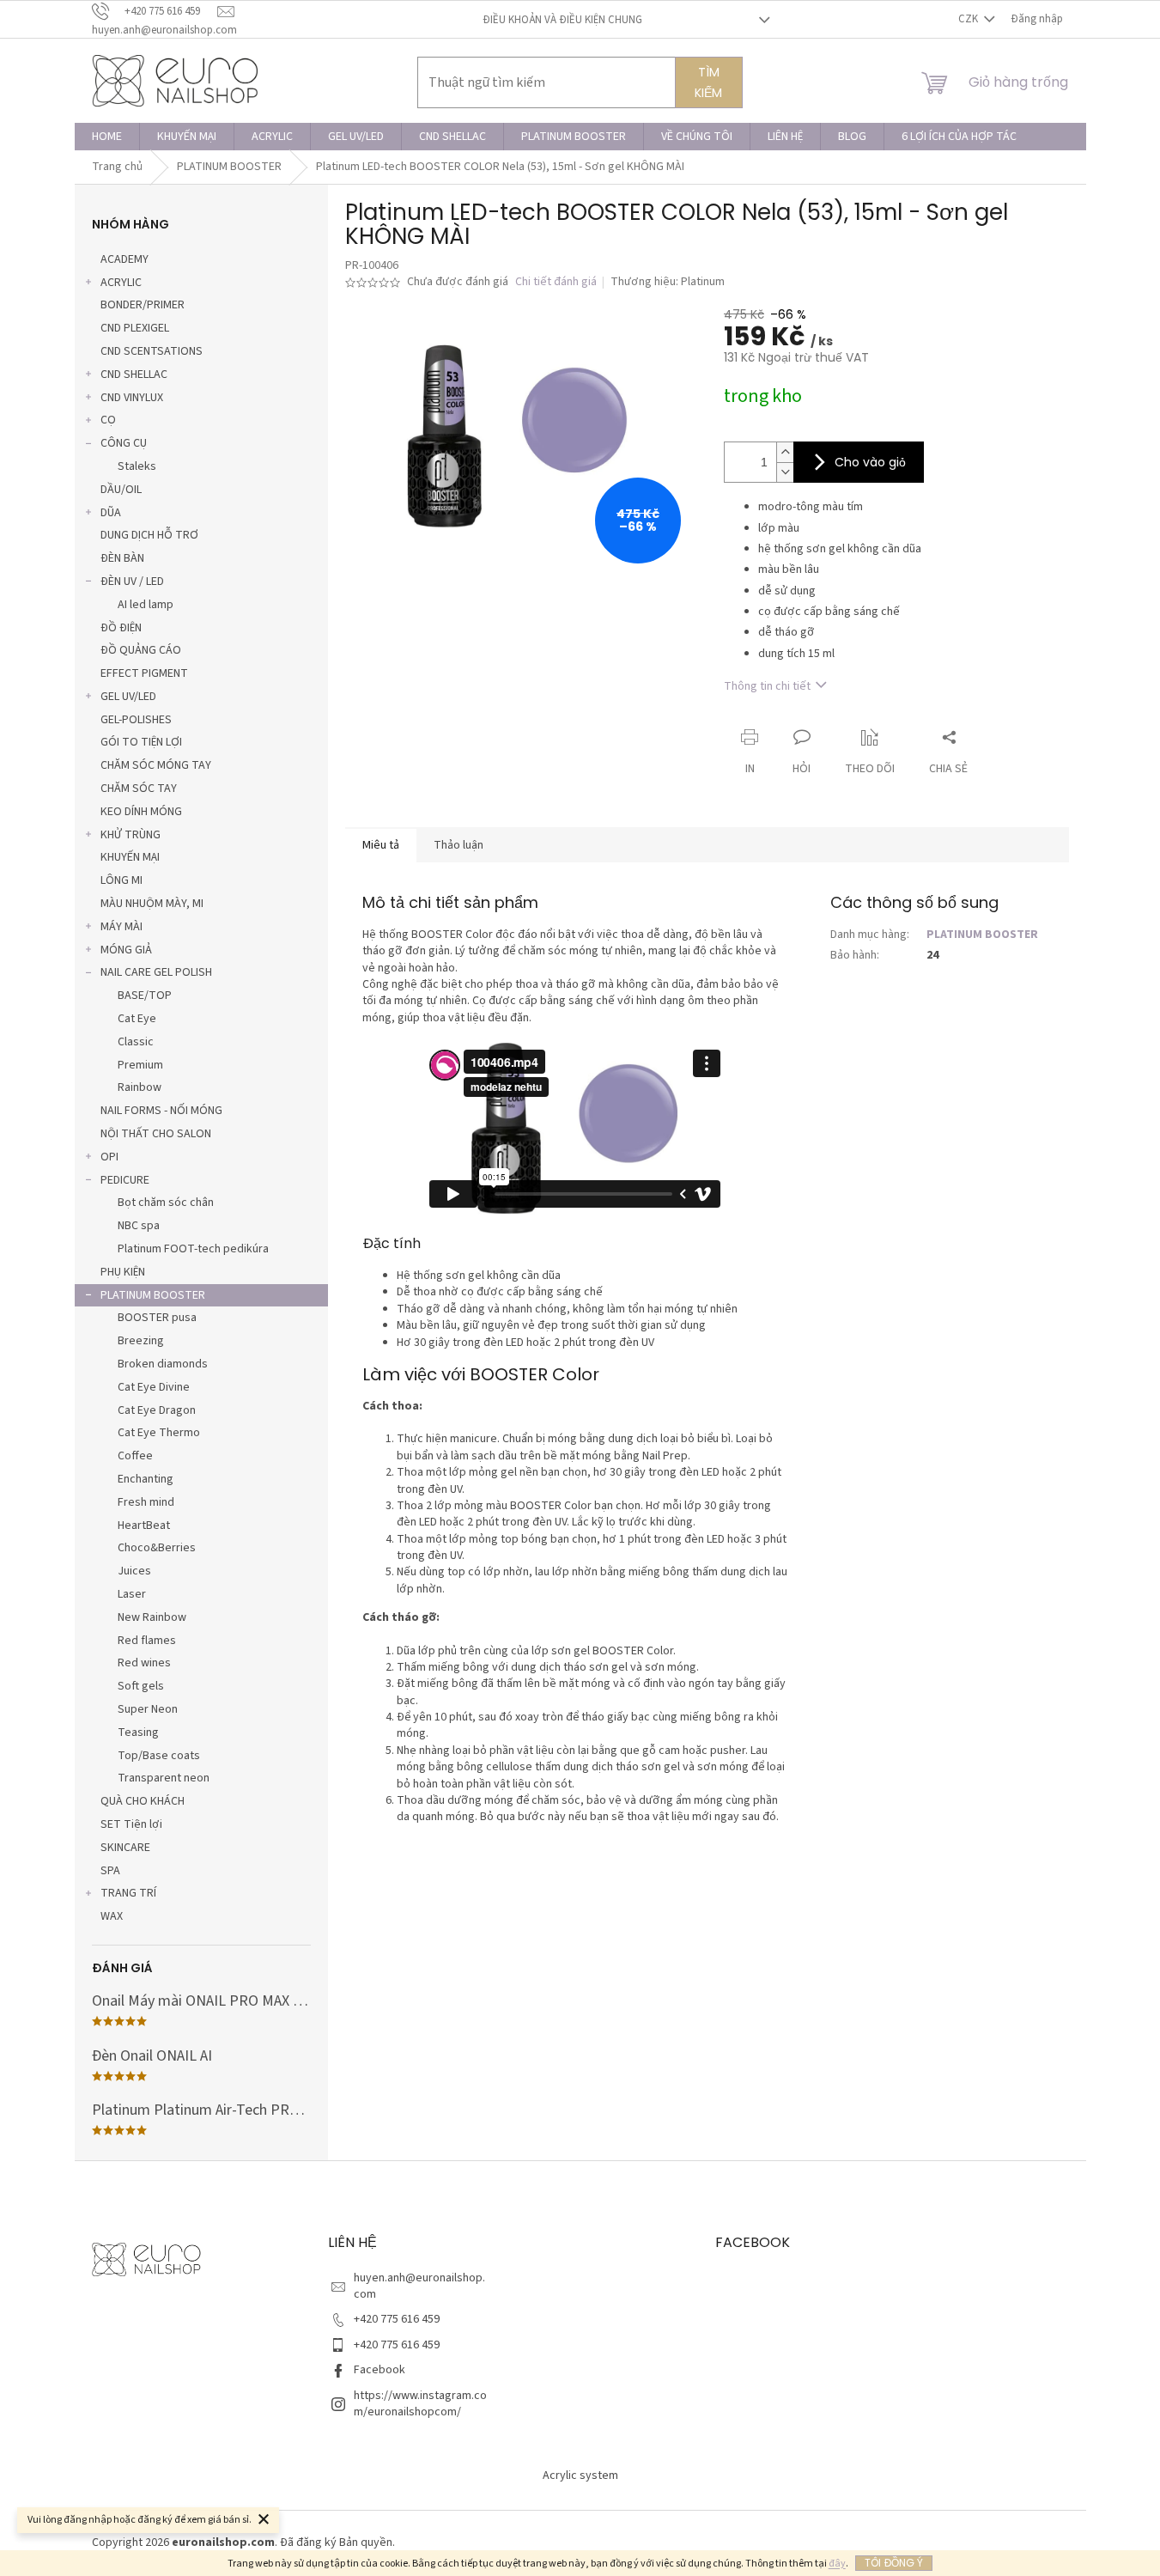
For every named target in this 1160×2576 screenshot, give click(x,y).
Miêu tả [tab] (381, 845)
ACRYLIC (121, 283)
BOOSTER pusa (157, 1318)
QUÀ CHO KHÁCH (143, 1801)
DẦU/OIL (121, 490)
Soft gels (141, 1686)
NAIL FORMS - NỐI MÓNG (161, 1111)
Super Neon (148, 1709)
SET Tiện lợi (131, 1824)
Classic (136, 1042)
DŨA (111, 513)
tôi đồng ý (894, 2563)
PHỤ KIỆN (123, 1272)
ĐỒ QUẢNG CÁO (141, 650)
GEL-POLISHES (136, 720)
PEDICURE (125, 1180)
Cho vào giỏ (870, 462)
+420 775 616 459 (397, 2319)
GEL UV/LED (128, 697)
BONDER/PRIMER (143, 305)
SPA (110, 1871)
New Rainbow (152, 1617)
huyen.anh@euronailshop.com (419, 2286)
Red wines (144, 1663)
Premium (140, 1065)
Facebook (380, 2370)
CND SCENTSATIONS (152, 351)
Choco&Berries (157, 1548)
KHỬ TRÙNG (131, 835)
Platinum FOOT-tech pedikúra (193, 1249)
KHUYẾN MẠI (130, 857)
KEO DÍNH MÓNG (141, 812)
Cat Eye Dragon (157, 1410)
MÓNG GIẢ (126, 950)
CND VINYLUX (132, 398)
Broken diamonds (163, 1364)
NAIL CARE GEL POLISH (156, 972)
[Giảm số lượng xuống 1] (785, 472)
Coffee (135, 1456)
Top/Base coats (159, 1756)
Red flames (147, 1641)
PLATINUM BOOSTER (153, 1295)
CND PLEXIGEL (135, 328)
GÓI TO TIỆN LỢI (141, 742)
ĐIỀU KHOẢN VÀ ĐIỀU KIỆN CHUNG (562, 20)
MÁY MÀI (121, 927)
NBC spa (139, 1226)
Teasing (138, 1733)
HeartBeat (144, 1526)
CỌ (108, 420)
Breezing (141, 1341)
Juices (134, 1571)
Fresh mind (146, 1502)
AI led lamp (146, 605)
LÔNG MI (121, 880)
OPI (109, 1157)
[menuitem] (107, 137)
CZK (969, 19)
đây (837, 2564)
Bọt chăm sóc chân (166, 1203)
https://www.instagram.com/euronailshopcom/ (420, 2404)
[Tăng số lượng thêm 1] (785, 452)
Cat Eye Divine (154, 1387)
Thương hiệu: (668, 282)
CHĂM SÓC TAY (139, 789)
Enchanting (146, 1479)
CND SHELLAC (134, 375)
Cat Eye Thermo (159, 1433)
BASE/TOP (145, 996)
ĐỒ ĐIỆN (121, 628)
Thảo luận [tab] (459, 845)
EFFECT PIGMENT (144, 673)
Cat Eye (137, 1019)
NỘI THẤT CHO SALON (156, 1134)
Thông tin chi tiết (767, 686)
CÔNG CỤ (124, 443)
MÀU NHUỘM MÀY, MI (152, 904)
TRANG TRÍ (128, 1893)
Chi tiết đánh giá (556, 282)
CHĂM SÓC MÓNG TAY (156, 765)
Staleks (137, 466)
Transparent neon (164, 1778)
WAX (112, 1916)
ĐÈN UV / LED (132, 582)
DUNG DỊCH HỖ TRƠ (149, 535)
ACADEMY (125, 259)
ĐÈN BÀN (122, 558)
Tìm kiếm (708, 82)
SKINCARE (125, 1848)
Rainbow (140, 1087)
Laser (132, 1594)
